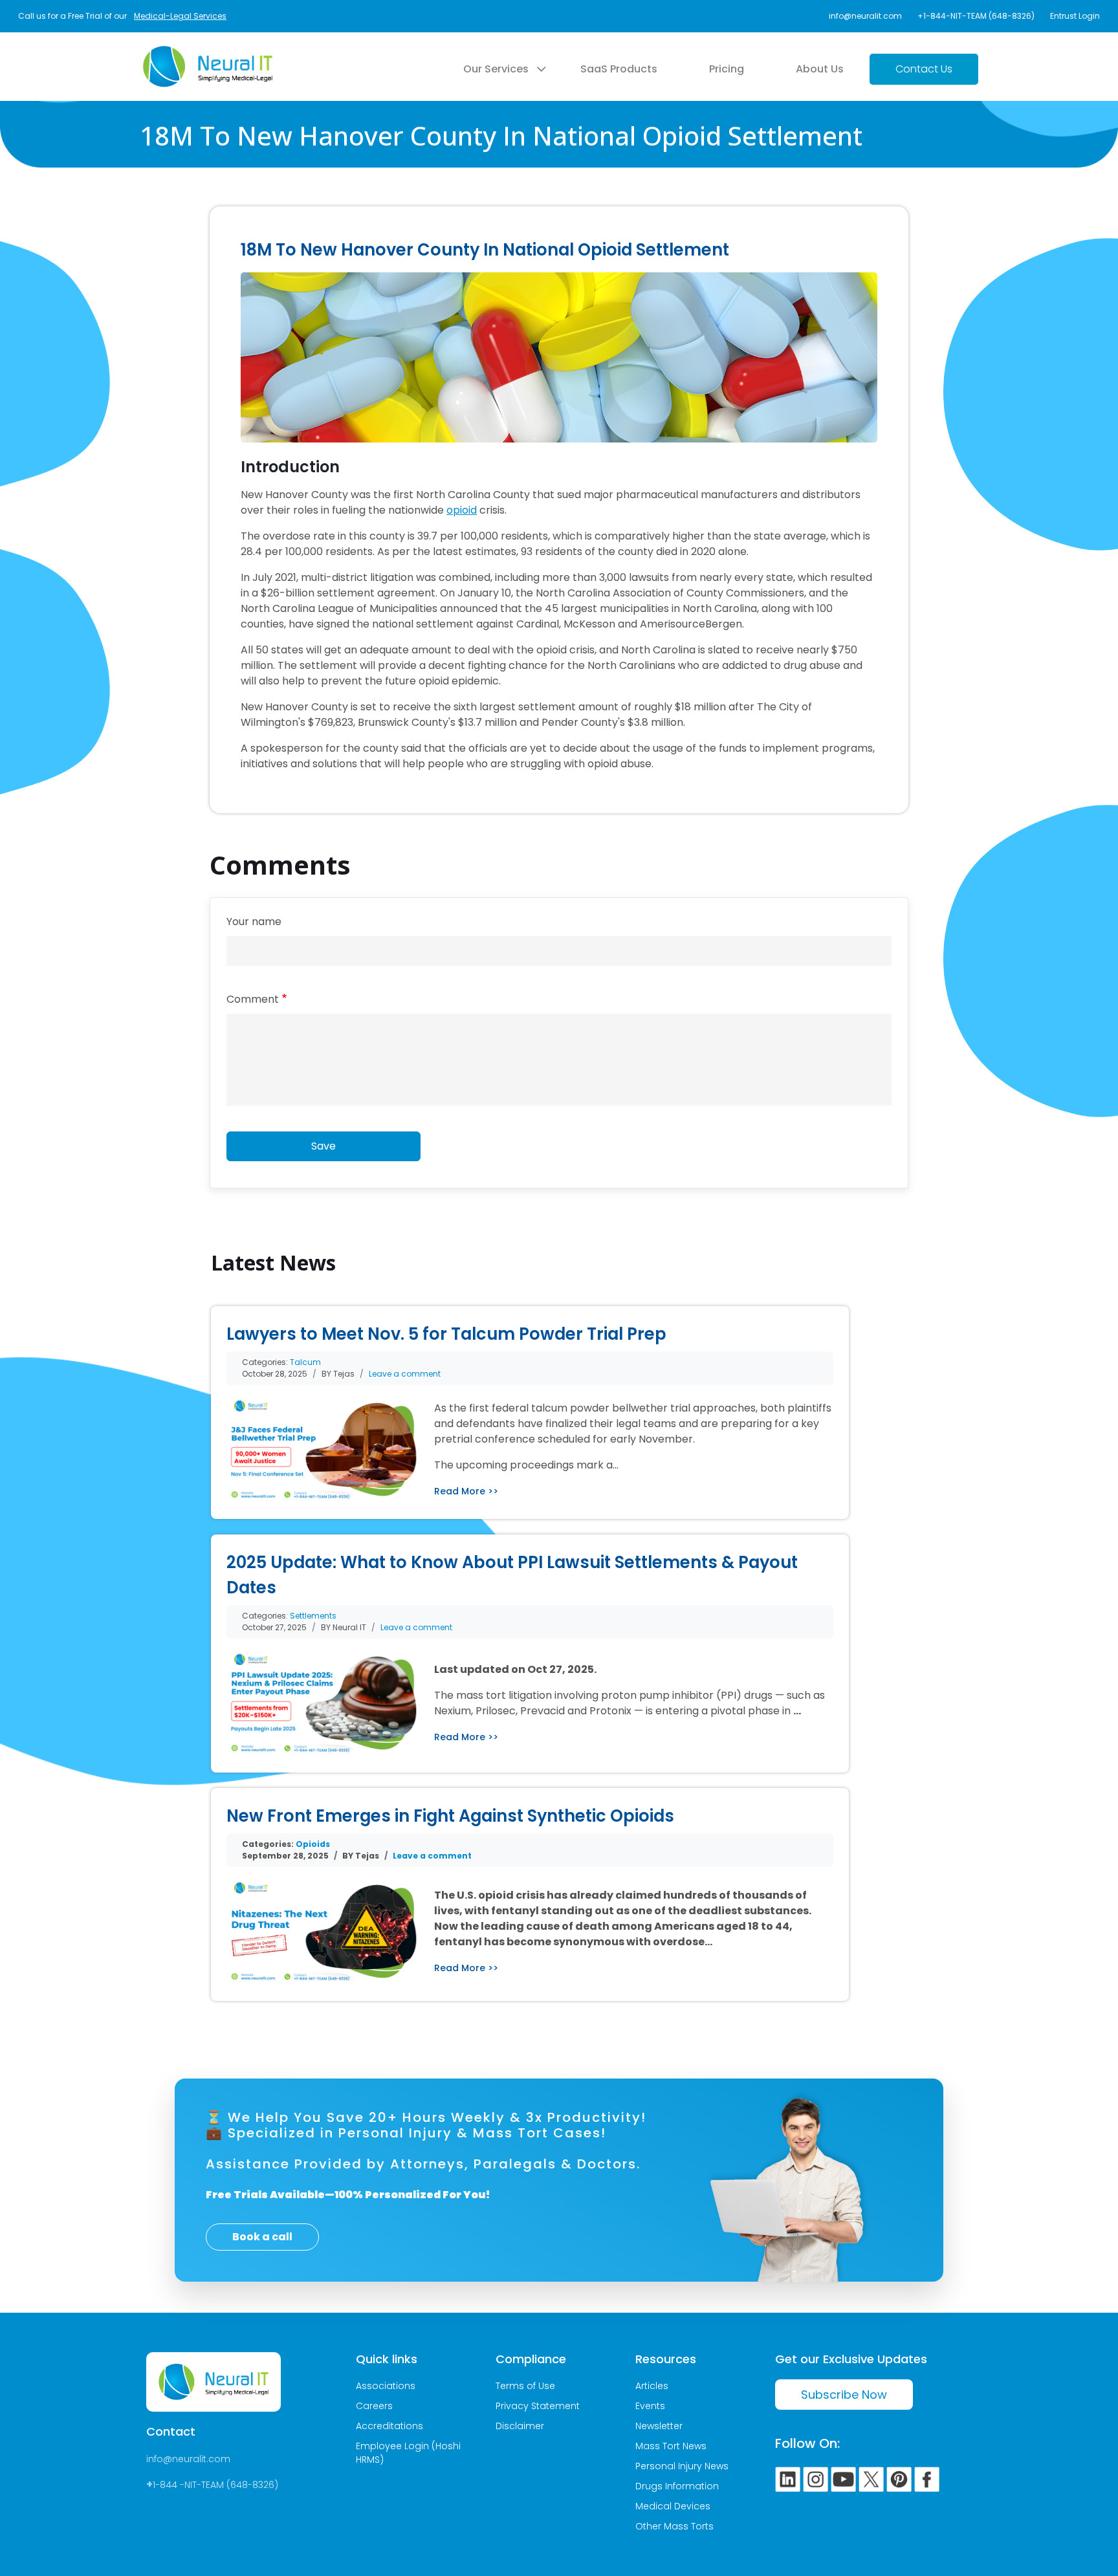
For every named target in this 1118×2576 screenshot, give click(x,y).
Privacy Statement (538, 2406)
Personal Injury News (682, 2466)
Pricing (727, 69)
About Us (820, 69)
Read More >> (466, 1491)
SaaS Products (619, 69)
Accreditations (389, 2426)
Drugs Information (677, 2486)
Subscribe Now (844, 2395)
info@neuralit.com (865, 16)
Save (323, 1146)
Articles (652, 2386)
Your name (254, 922)
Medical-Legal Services (180, 16)
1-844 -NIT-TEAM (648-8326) (215, 2485)
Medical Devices (673, 2506)
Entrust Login (1075, 16)
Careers (374, 2406)
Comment (253, 999)
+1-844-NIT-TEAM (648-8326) (976, 16)
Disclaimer (520, 2426)
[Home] (208, 54)
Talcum (305, 1362)
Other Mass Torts (674, 2526)
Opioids (313, 1844)
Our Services (496, 69)
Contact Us (924, 69)
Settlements (313, 1616)
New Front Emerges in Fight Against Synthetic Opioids (450, 1816)
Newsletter (659, 2426)
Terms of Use (525, 2386)
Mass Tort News (671, 2446)
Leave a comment (405, 1374)
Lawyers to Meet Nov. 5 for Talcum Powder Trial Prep (446, 1334)
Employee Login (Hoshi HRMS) (408, 2453)
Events (650, 2406)
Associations (386, 2386)
